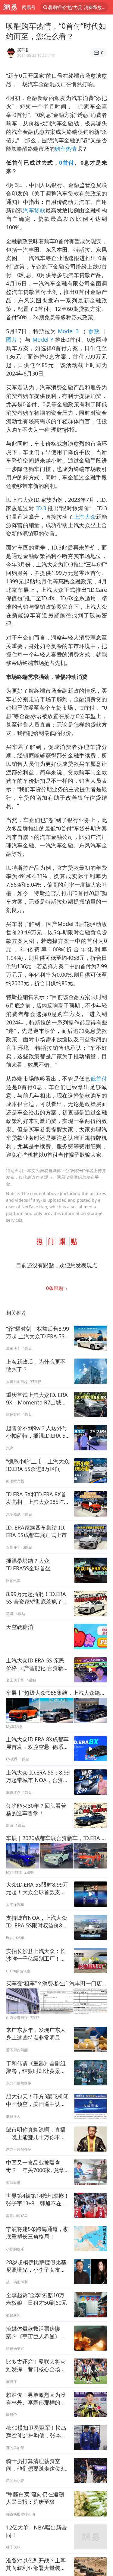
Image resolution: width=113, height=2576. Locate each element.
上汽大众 (85, 517)
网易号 (29, 7)
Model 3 (68, 331)
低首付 (99, 1078)
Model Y (43, 340)
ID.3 (41, 508)
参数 (94, 331)
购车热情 (66, 149)
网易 (10, 7)
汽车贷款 (34, 210)
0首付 (67, 163)
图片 (13, 340)
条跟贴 (55, 1288)
